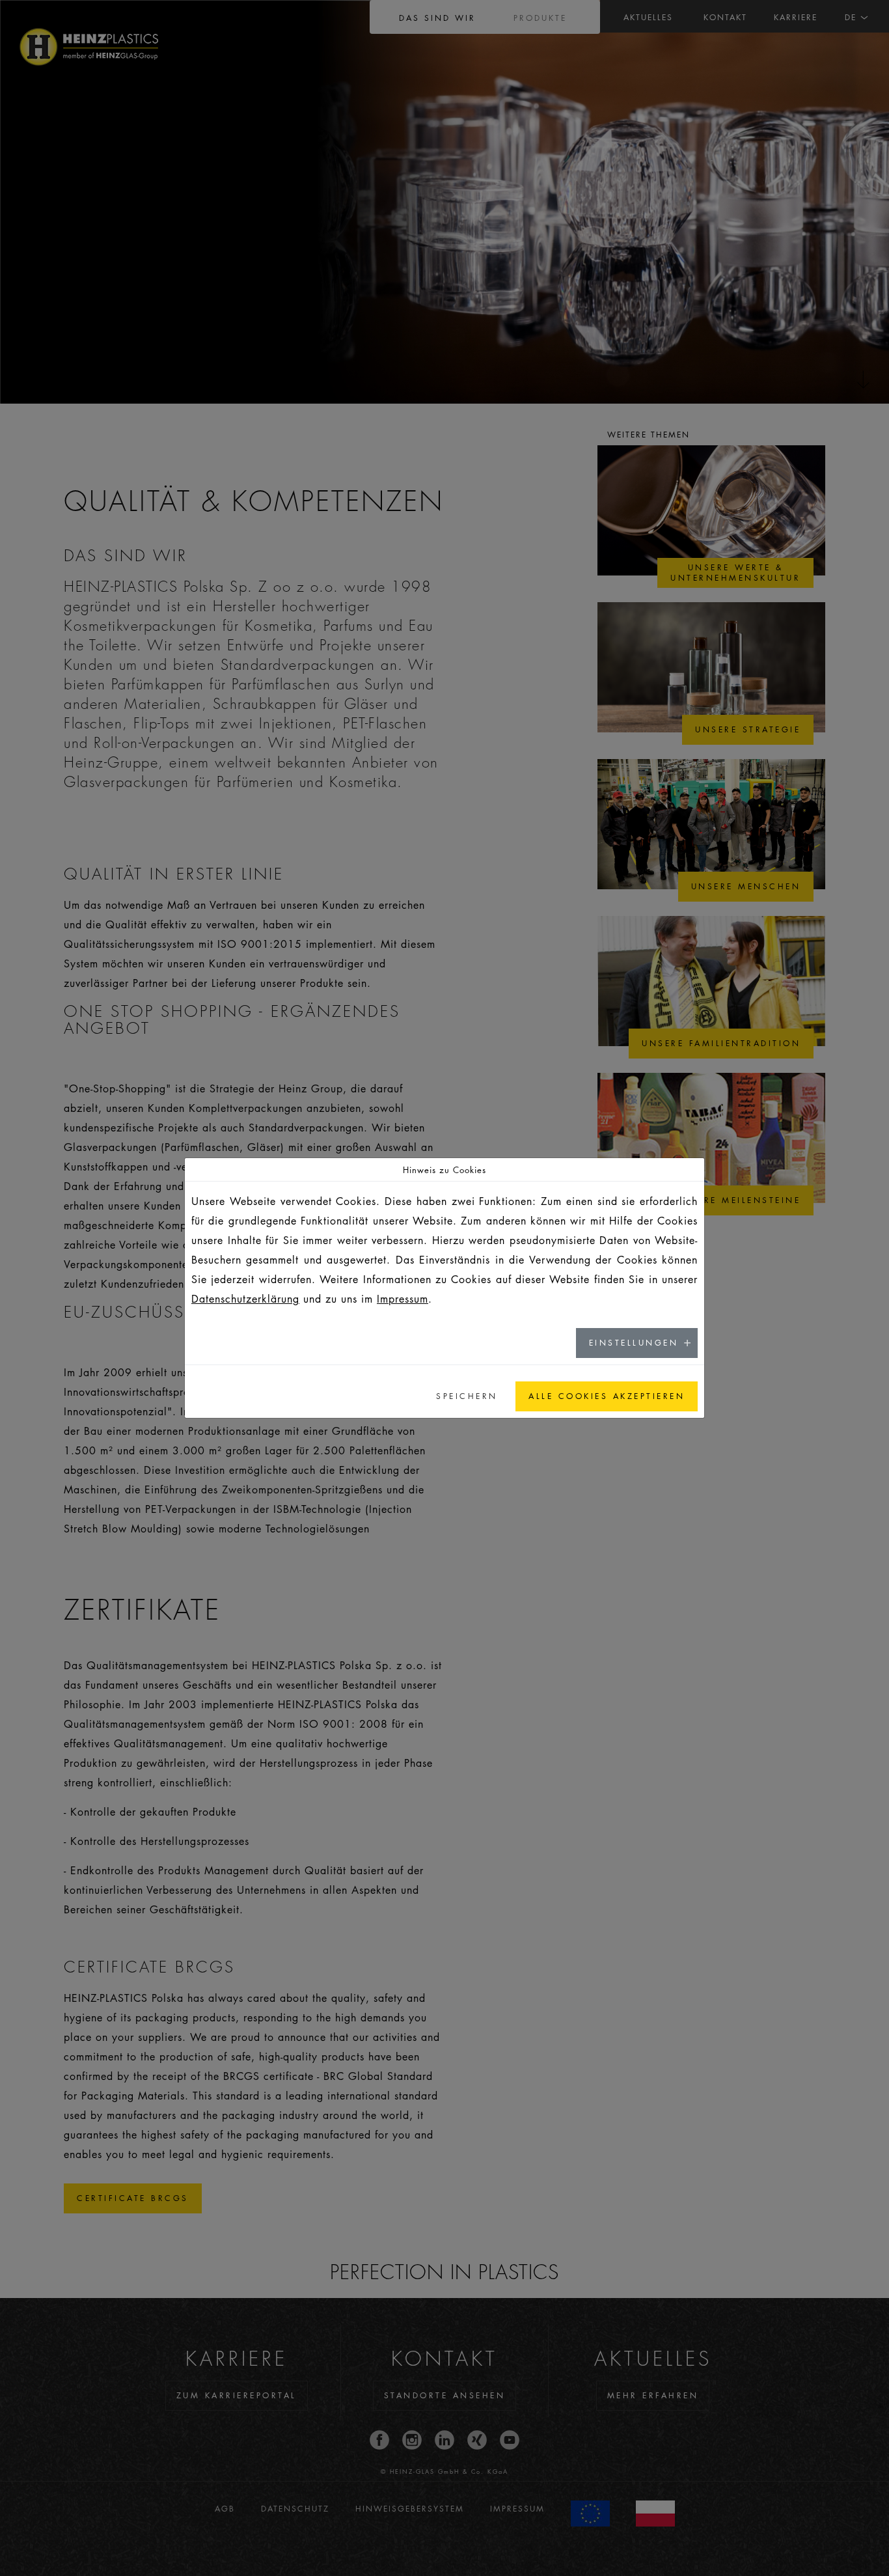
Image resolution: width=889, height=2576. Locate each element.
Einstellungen (634, 1343)
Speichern (467, 1396)
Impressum (403, 1299)
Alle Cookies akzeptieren (607, 1396)
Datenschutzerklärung (245, 1299)
